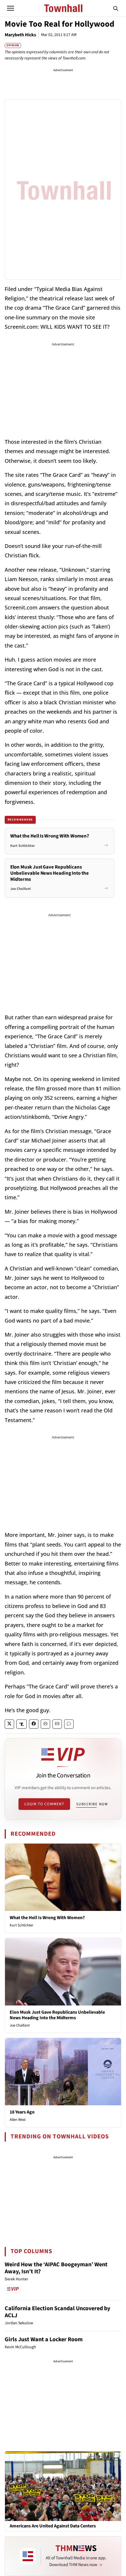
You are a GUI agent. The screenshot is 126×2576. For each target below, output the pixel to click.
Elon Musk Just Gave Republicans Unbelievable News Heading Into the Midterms (57, 2015)
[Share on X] (9, 1724)
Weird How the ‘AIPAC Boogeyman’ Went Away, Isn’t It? (56, 2268)
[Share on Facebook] (34, 1724)
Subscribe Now (92, 1804)
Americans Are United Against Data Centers (53, 2526)
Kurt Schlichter (22, 1925)
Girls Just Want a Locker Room (44, 2339)
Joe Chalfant (20, 2025)
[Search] (116, 8)
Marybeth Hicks (20, 35)
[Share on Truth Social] (22, 1724)
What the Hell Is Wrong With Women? (47, 1918)
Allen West (18, 2120)
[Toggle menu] (11, 8)
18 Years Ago (22, 2112)
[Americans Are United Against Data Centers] (63, 2486)
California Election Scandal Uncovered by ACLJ (57, 2312)
